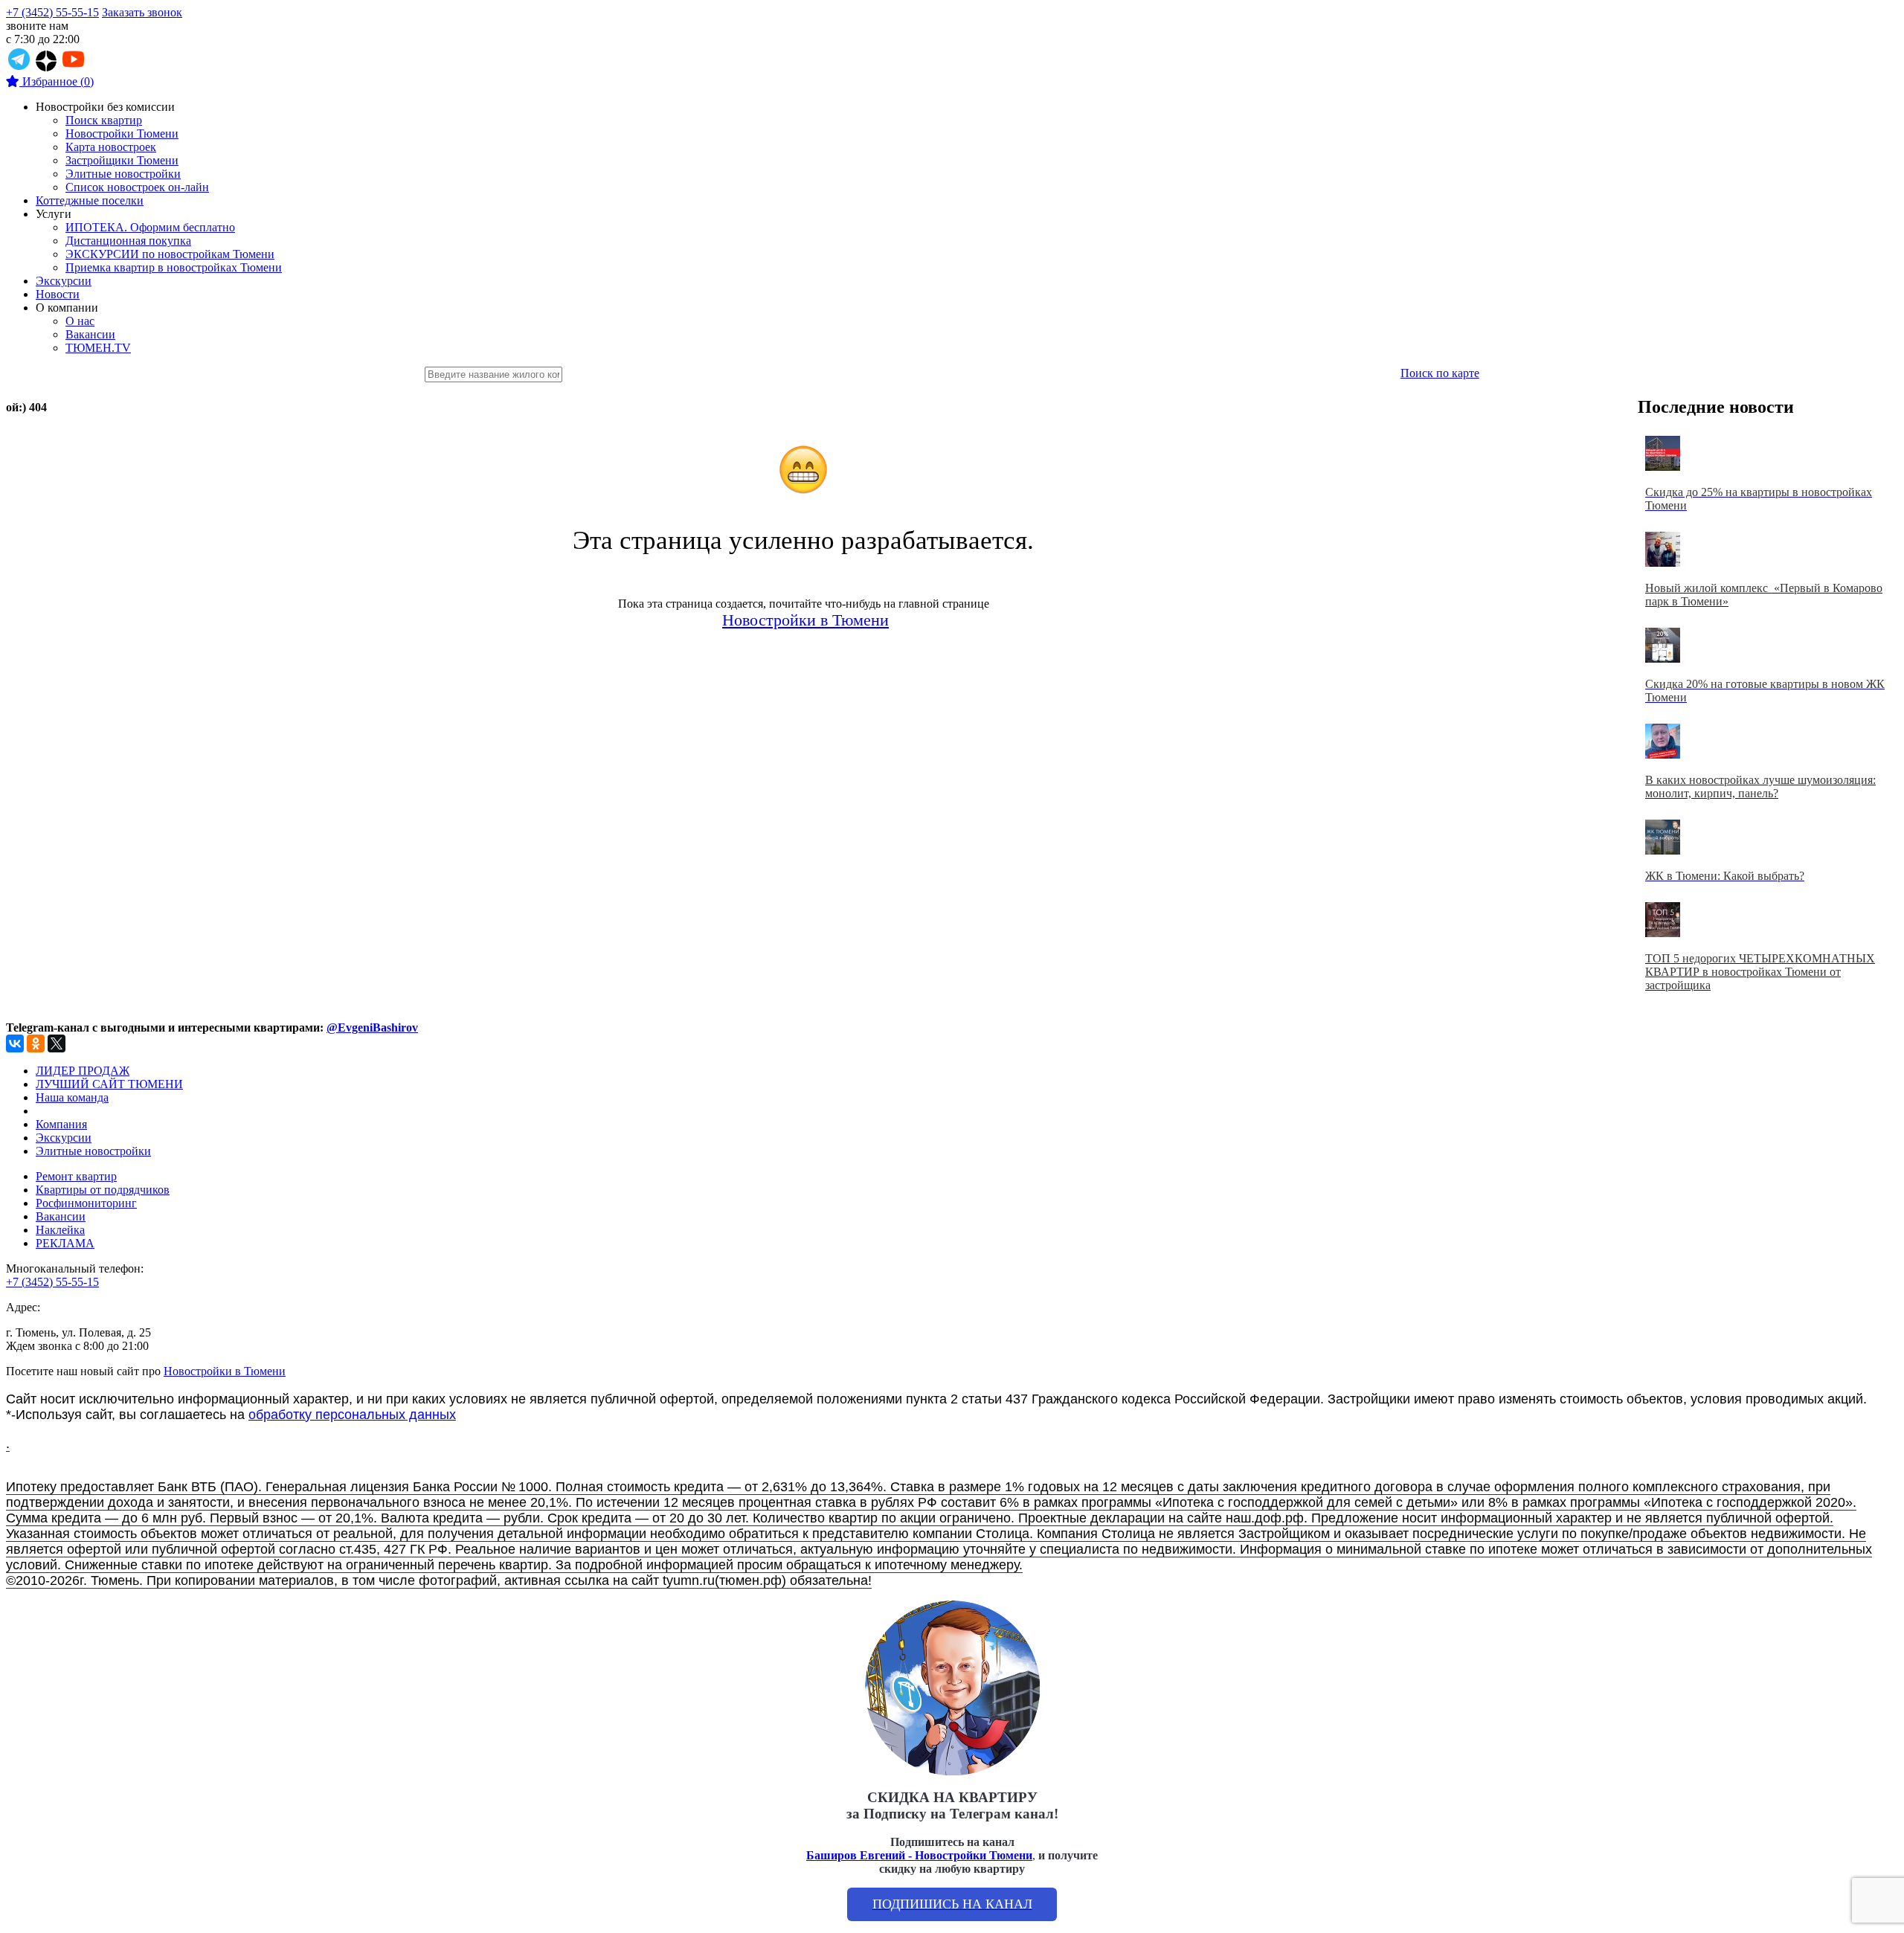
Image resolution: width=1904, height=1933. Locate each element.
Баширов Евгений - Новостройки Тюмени (919, 1855)
